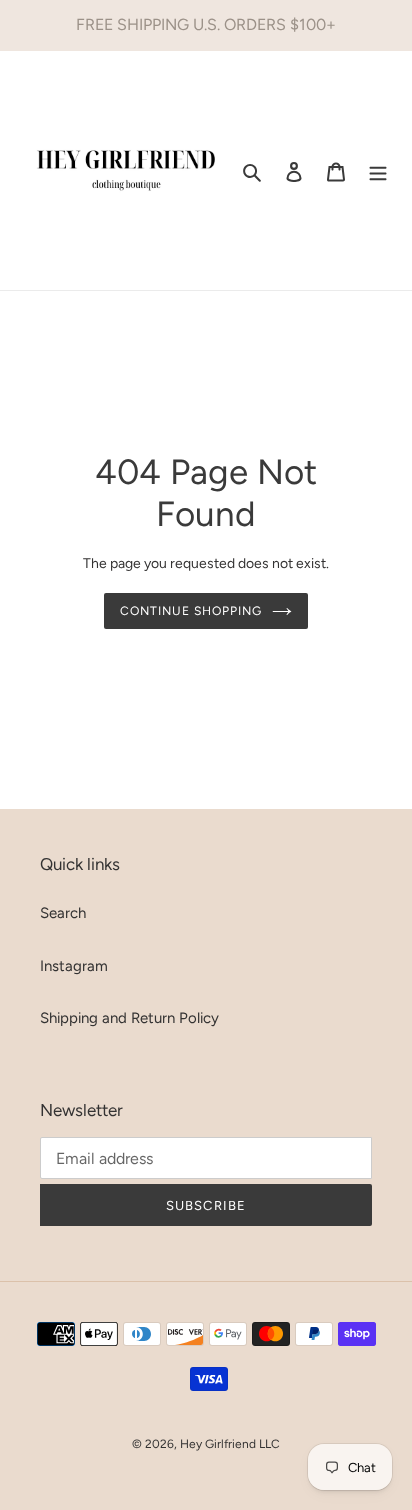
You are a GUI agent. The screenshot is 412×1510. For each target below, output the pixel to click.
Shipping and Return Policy (129, 1018)
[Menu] (378, 170)
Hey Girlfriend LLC (230, 1444)
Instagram (74, 966)
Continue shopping (191, 610)
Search (63, 913)
